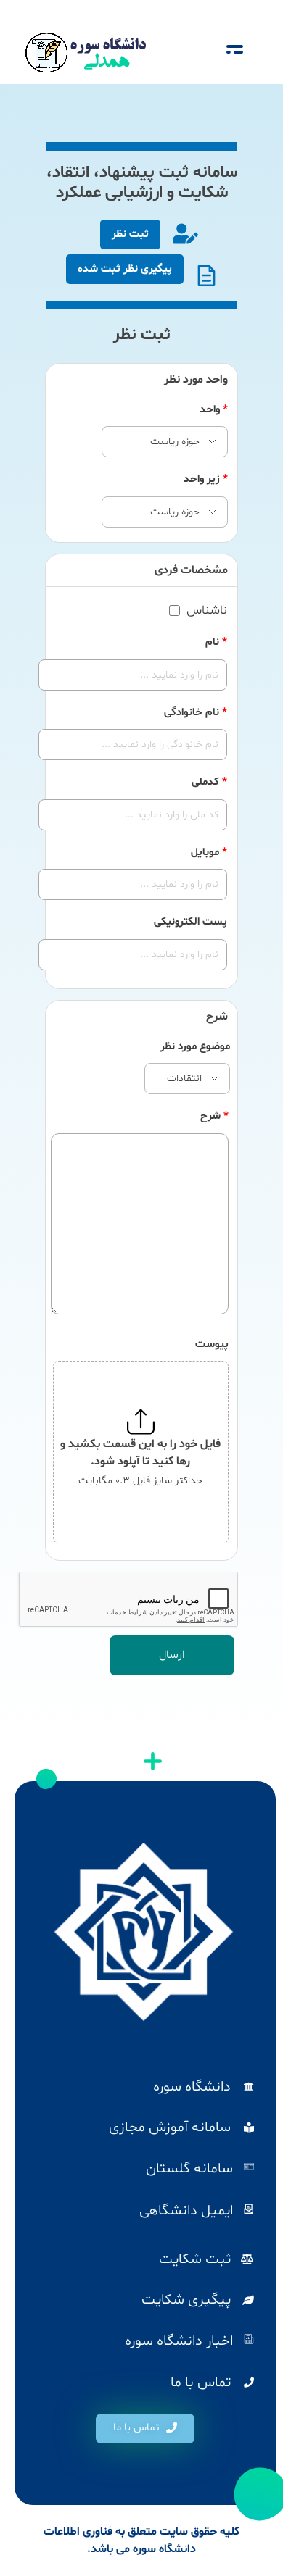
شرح (214, 1116)
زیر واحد (206, 479)
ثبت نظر (130, 234)
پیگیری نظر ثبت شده (125, 269)
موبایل (209, 853)
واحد (214, 410)
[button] (145, 2429)
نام (216, 642)
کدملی (209, 782)
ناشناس (207, 611)
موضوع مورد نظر (195, 1047)
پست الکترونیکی (190, 922)
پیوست (212, 1345)
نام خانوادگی (196, 713)
